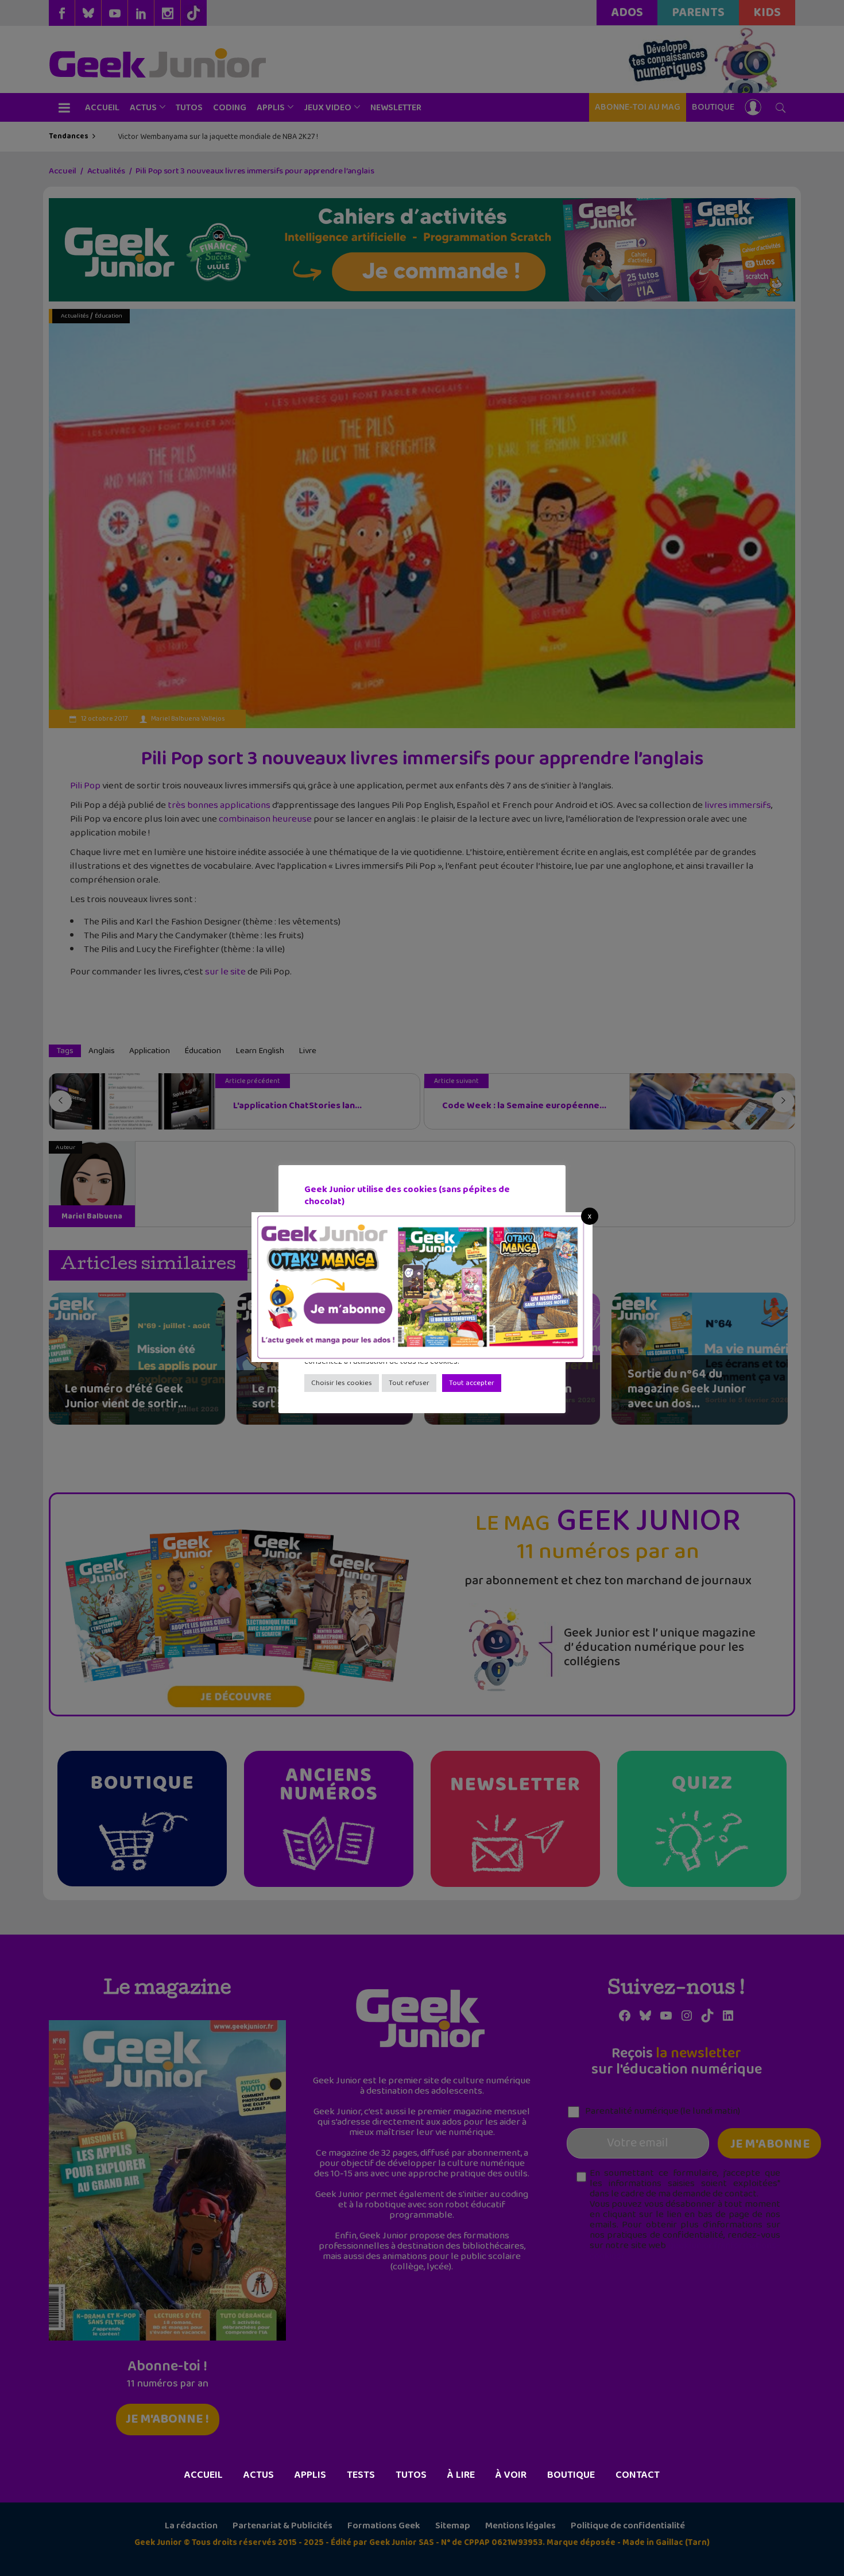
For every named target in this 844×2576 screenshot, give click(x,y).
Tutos (411, 2475)
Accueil (204, 2475)
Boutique (571, 2475)
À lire (461, 2475)
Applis (310, 2475)
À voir (511, 2475)
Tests (361, 2475)
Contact (638, 2475)
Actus (259, 2475)
